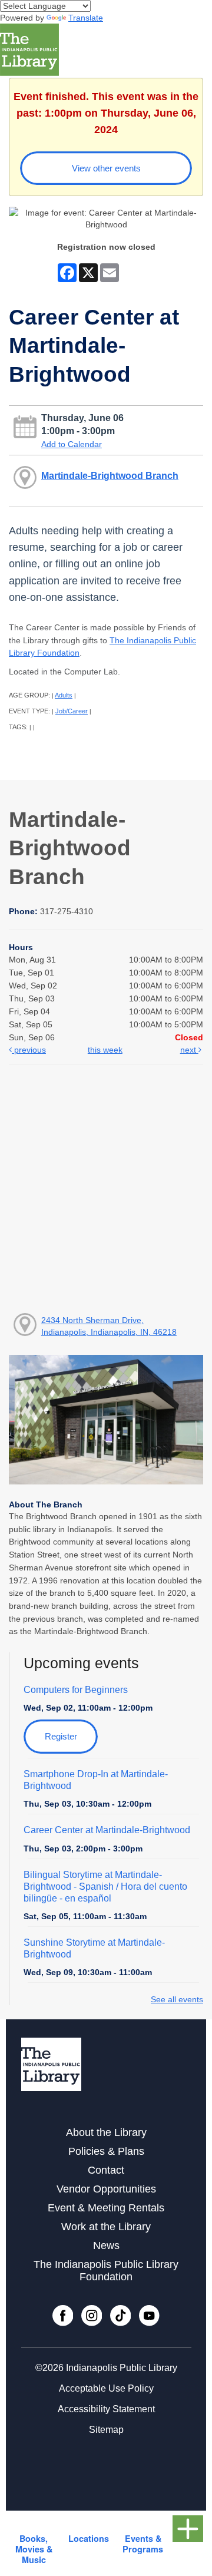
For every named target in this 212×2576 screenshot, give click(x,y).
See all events (177, 1999)
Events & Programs (143, 2544)
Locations (89, 2538)
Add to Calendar (72, 444)
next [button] (189, 1050)
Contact (106, 2170)
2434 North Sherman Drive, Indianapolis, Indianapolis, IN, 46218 (109, 1326)
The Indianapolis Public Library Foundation (106, 2271)
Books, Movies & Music (34, 2549)
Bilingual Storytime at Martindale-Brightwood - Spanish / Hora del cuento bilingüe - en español (105, 1886)
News (106, 2246)
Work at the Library (106, 2227)
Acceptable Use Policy (106, 2388)
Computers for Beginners (76, 1690)
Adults (64, 695)
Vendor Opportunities (106, 2189)
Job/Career (72, 711)
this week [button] (105, 1050)
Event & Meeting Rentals (106, 2208)
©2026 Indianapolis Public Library (106, 2368)
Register (61, 1736)
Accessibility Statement (106, 2409)
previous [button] (29, 1050)
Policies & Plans (106, 2151)
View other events (106, 168)
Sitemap (106, 2430)
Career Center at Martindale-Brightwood (107, 1830)
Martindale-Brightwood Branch (110, 475)
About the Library (106, 2132)
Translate (86, 18)
